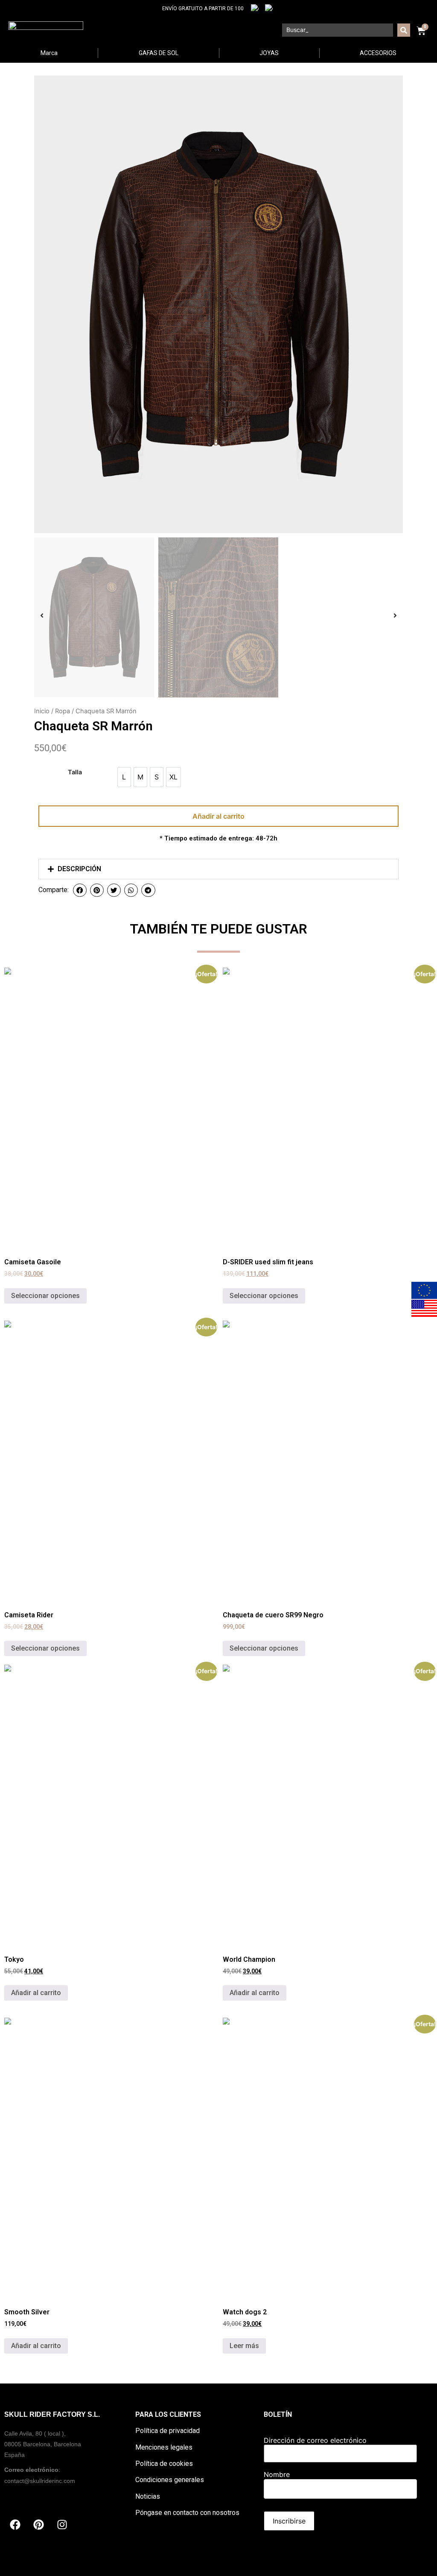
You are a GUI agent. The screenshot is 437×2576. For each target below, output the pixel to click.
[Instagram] (62, 2525)
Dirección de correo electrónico (315, 2440)
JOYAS (269, 53)
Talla (75, 772)
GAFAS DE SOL (159, 53)
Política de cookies (164, 2464)
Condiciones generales (170, 2480)
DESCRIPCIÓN (79, 869)
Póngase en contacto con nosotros (187, 2513)
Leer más (244, 2346)
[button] (218, 869)
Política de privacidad (168, 2431)
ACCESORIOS (378, 53)
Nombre (277, 2474)
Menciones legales (164, 2447)
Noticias (148, 2496)
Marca (49, 53)
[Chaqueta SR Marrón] (218, 304)
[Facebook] (15, 2525)
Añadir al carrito (218, 816)
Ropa (63, 711)
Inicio (42, 711)
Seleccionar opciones (45, 1296)
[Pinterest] (38, 2525)
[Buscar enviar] (404, 30)
